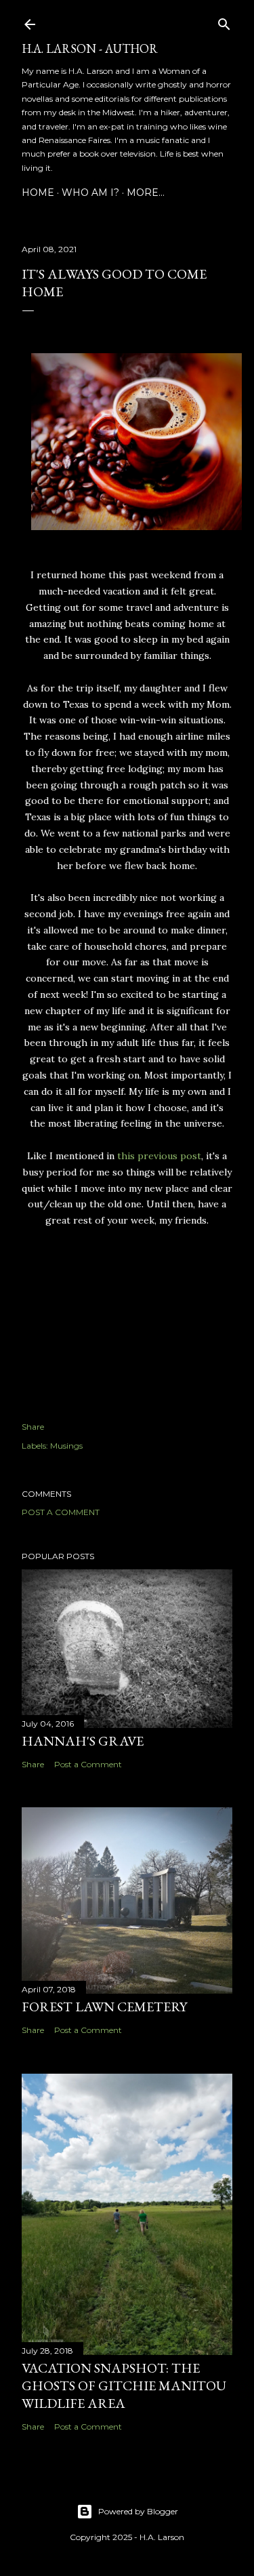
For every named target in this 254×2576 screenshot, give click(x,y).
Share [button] (33, 1427)
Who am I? (90, 193)
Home (38, 193)
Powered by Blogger (138, 2511)
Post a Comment (61, 1512)
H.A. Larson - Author (90, 48)
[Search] (224, 21)
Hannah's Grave (83, 1741)
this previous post (159, 1156)
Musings (66, 1446)
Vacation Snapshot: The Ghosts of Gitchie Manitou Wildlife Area (124, 2386)
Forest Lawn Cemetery (104, 2007)
